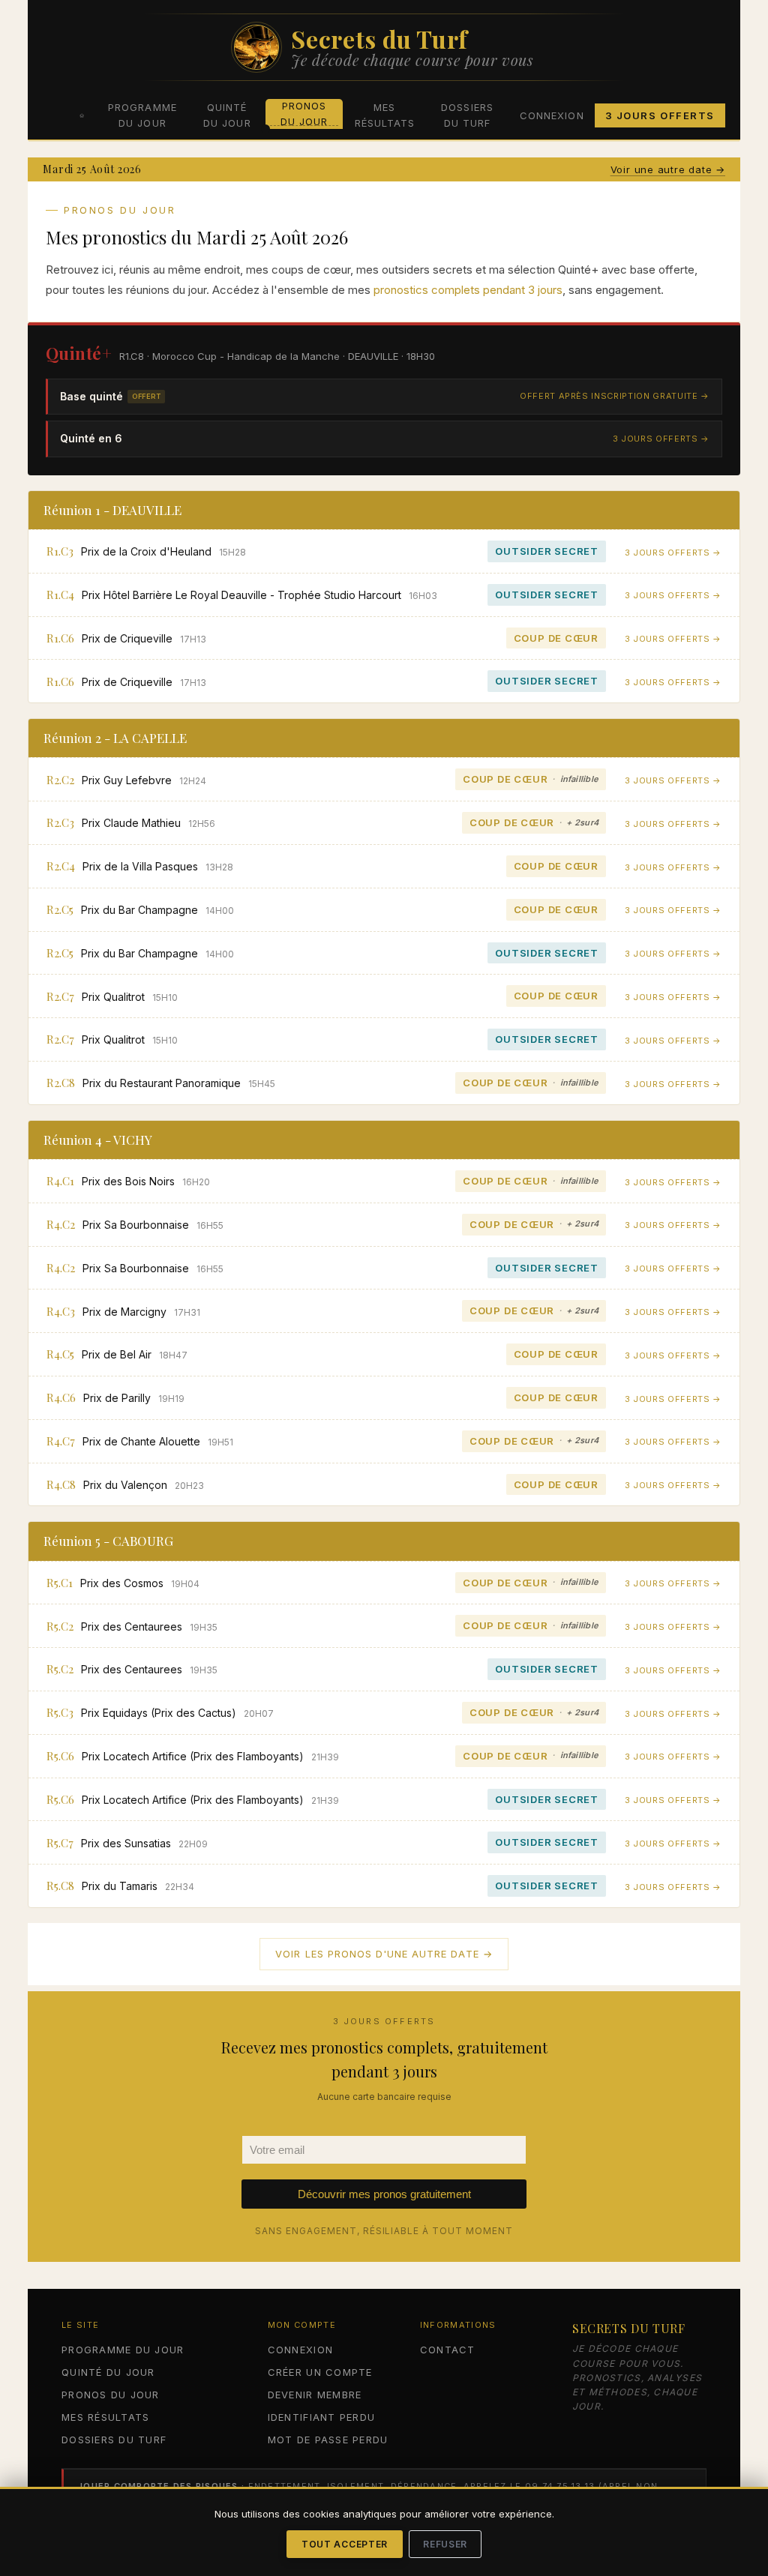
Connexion (552, 115)
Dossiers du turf (467, 115)
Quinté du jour (227, 115)
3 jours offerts (660, 115)
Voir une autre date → (668, 169)
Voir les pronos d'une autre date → (384, 1954)
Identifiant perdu (321, 2417)
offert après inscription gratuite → (615, 396)
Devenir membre (315, 2395)
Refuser (445, 2544)
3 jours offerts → (661, 439)
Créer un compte (320, 2372)
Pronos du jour (304, 114)
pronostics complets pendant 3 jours (468, 290)
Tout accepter (345, 2544)
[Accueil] (82, 115)
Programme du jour (142, 115)
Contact (448, 2350)
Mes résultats (385, 115)
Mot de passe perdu (328, 2440)
